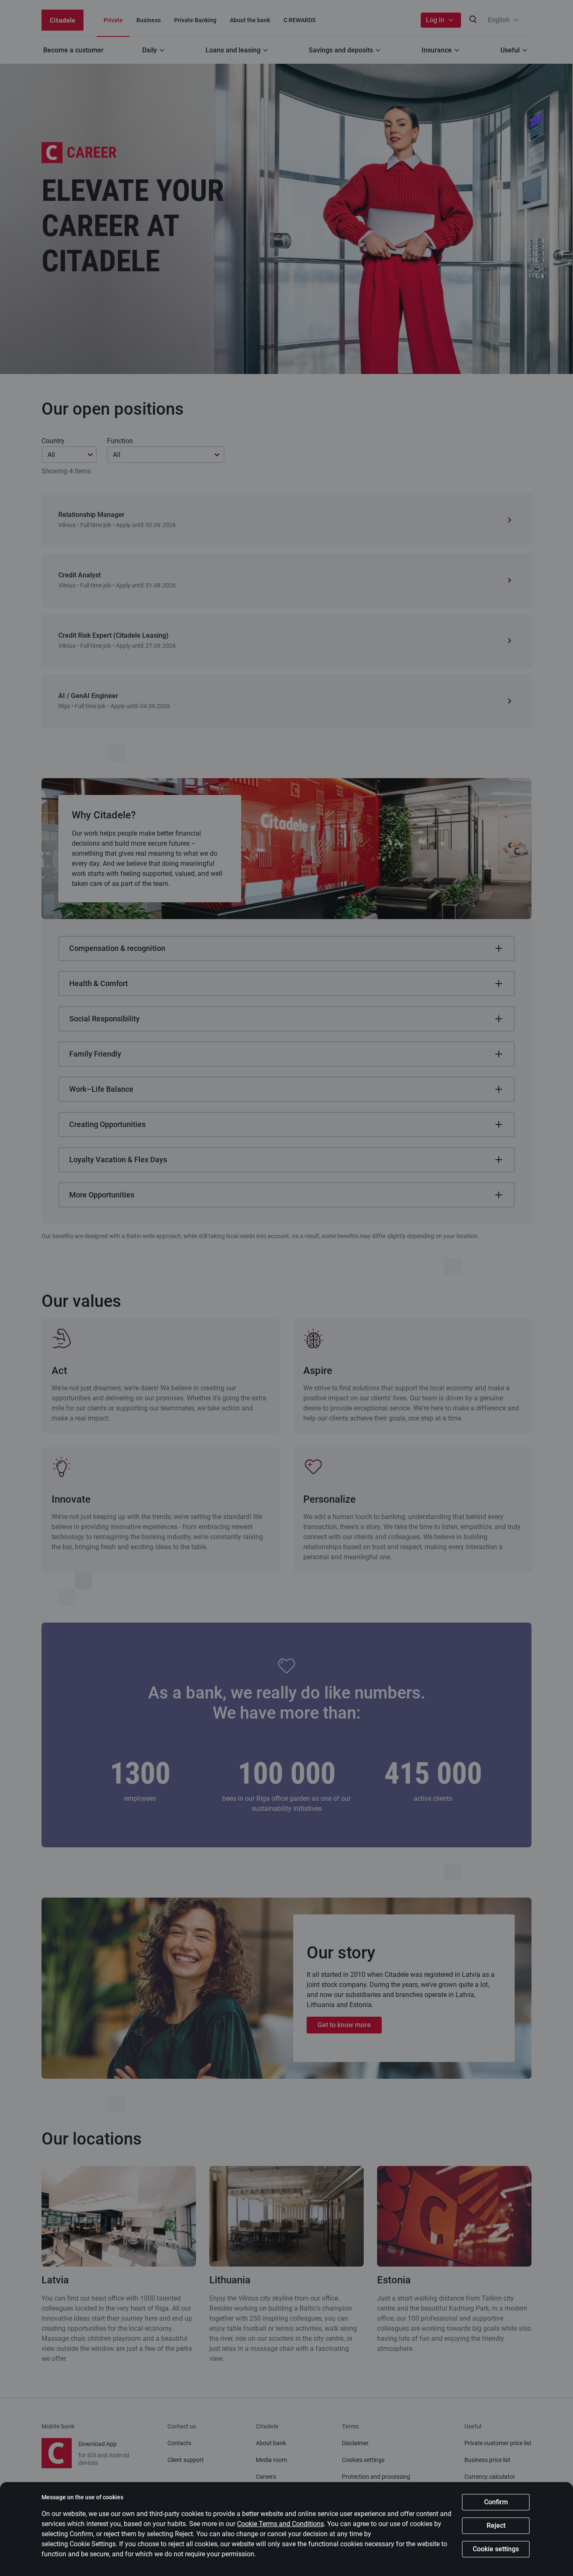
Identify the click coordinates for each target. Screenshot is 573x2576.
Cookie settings (496, 2549)
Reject (496, 2525)
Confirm (496, 2502)
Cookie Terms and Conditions (280, 2524)
